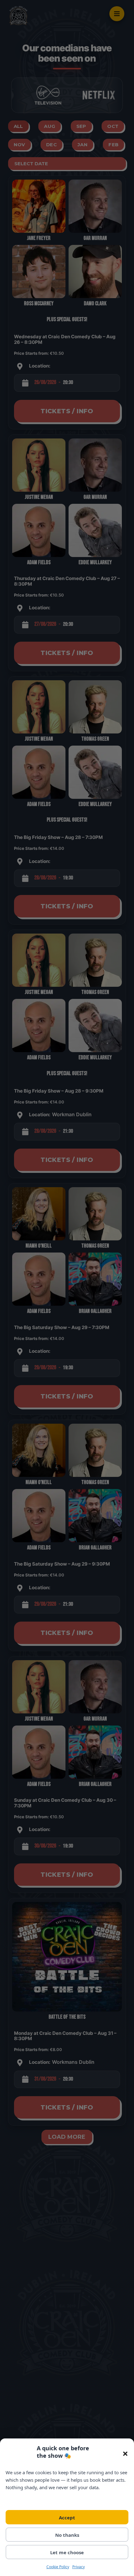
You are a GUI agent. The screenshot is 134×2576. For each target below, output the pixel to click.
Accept (67, 2517)
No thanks (67, 2535)
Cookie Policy (58, 2567)
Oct (113, 126)
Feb (113, 145)
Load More (67, 2137)
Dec (51, 145)
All (18, 126)
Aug (50, 126)
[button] (125, 2454)
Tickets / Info (67, 411)
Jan (83, 145)
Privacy (79, 2567)
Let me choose (67, 2552)
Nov (19, 145)
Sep (81, 126)
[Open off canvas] (117, 14)
